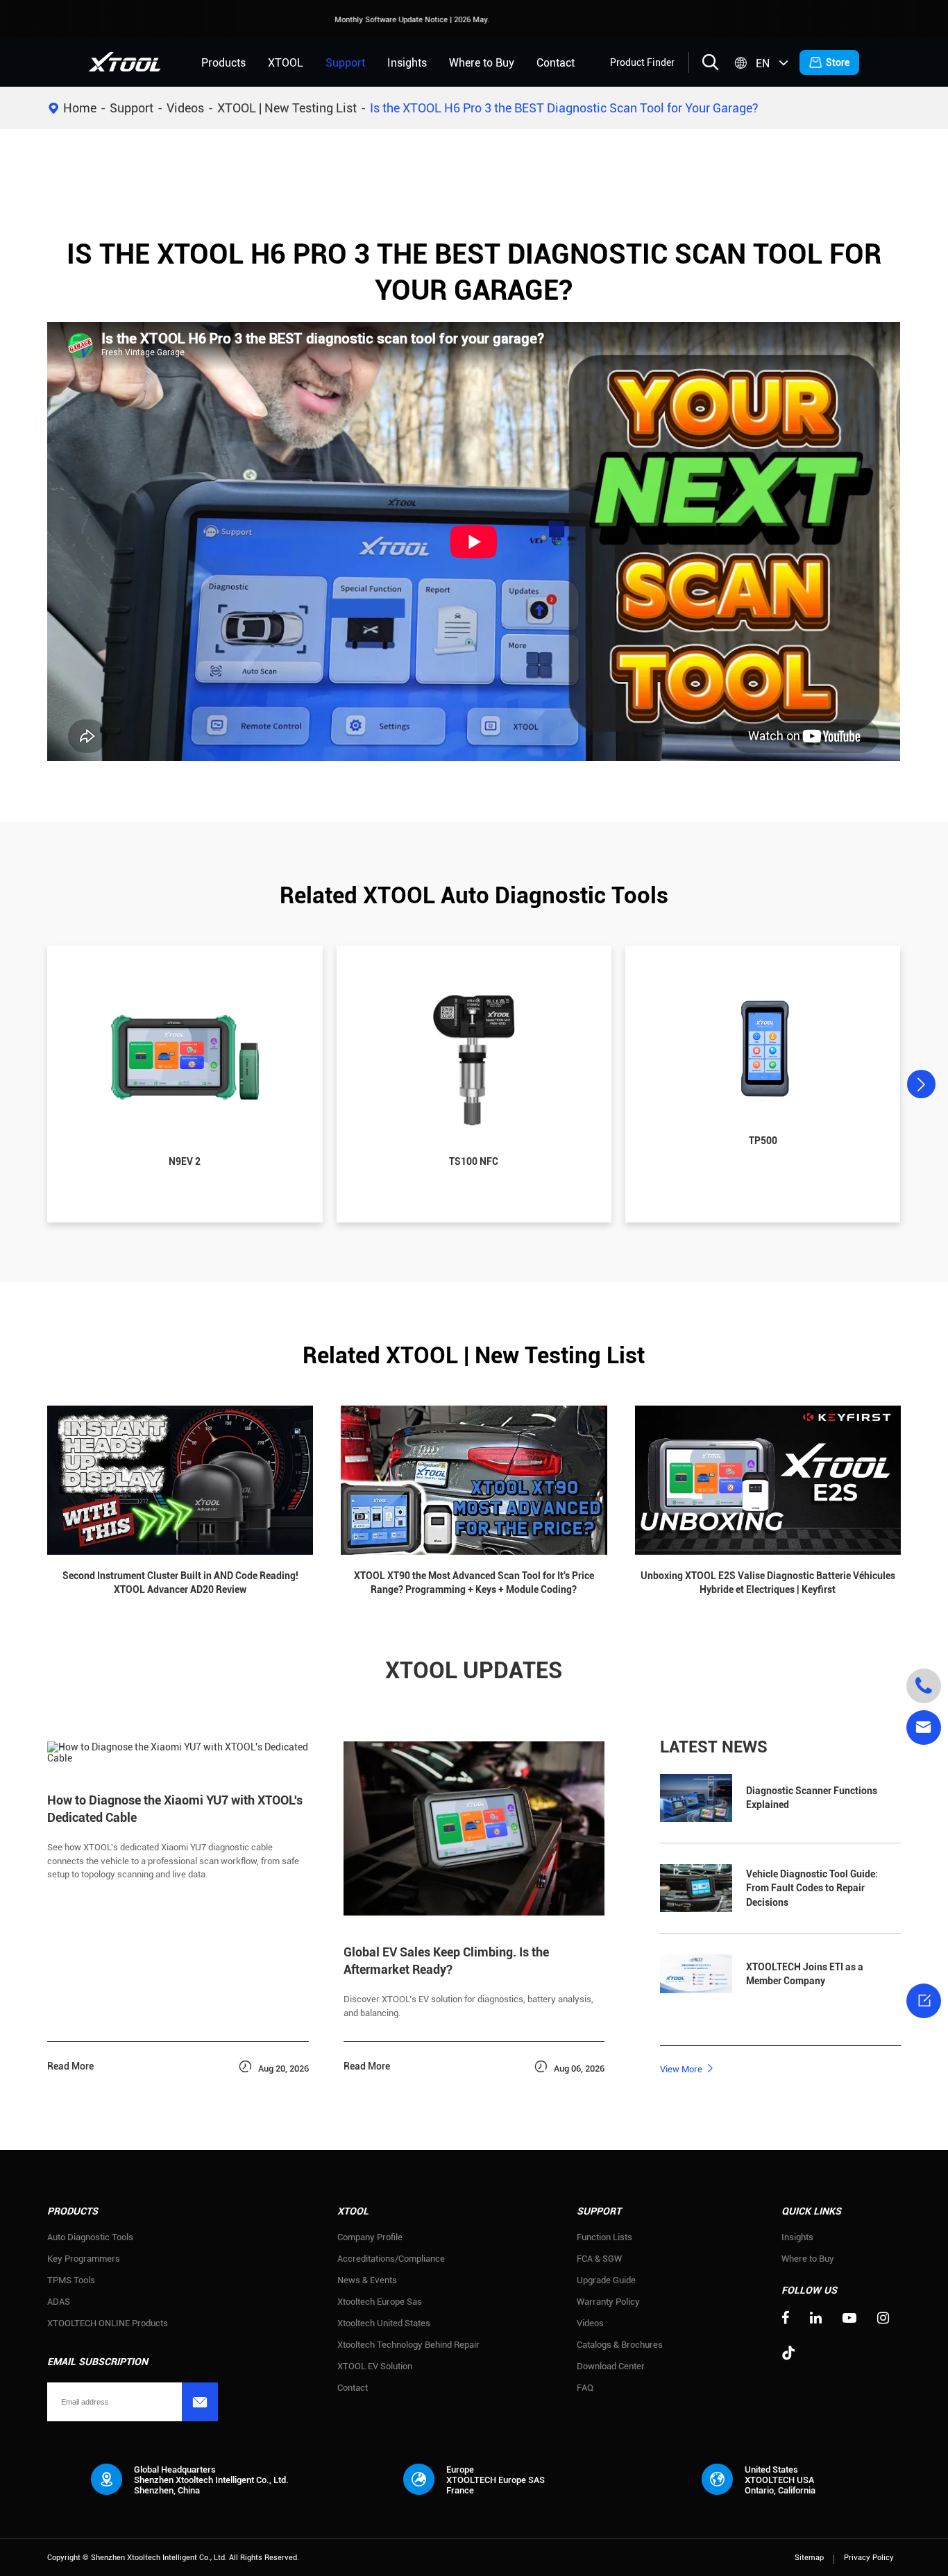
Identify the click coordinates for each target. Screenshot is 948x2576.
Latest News (714, 1747)
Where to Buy (482, 63)
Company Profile (370, 2237)
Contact (556, 63)
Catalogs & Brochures (620, 2345)
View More (688, 2069)
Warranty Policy (608, 2302)
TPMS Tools (71, 2280)
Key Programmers (84, 2259)
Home (80, 108)
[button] (27, 1084)
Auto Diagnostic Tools (90, 2237)
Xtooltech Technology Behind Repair (408, 2345)
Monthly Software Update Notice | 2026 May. (364, 19)
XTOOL (286, 63)
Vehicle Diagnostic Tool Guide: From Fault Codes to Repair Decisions (812, 1888)
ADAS (59, 2302)
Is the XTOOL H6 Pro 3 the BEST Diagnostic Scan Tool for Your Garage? (564, 108)
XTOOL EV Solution (375, 2366)
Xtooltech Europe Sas (380, 2302)
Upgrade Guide (606, 2280)
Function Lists (604, 2237)
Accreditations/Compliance (391, 2259)
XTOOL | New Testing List (287, 108)
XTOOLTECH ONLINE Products (108, 2323)
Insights (407, 63)
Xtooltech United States (384, 2323)
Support (345, 63)
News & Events (367, 2280)
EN (763, 63)
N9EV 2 (185, 1161)
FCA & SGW (599, 2259)
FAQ (585, 2388)
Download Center (611, 2366)
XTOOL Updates (474, 1671)
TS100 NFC (474, 1161)
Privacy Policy (869, 2557)
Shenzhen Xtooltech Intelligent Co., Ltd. (159, 2557)
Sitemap (809, 2557)
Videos (185, 108)
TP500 (763, 1141)
